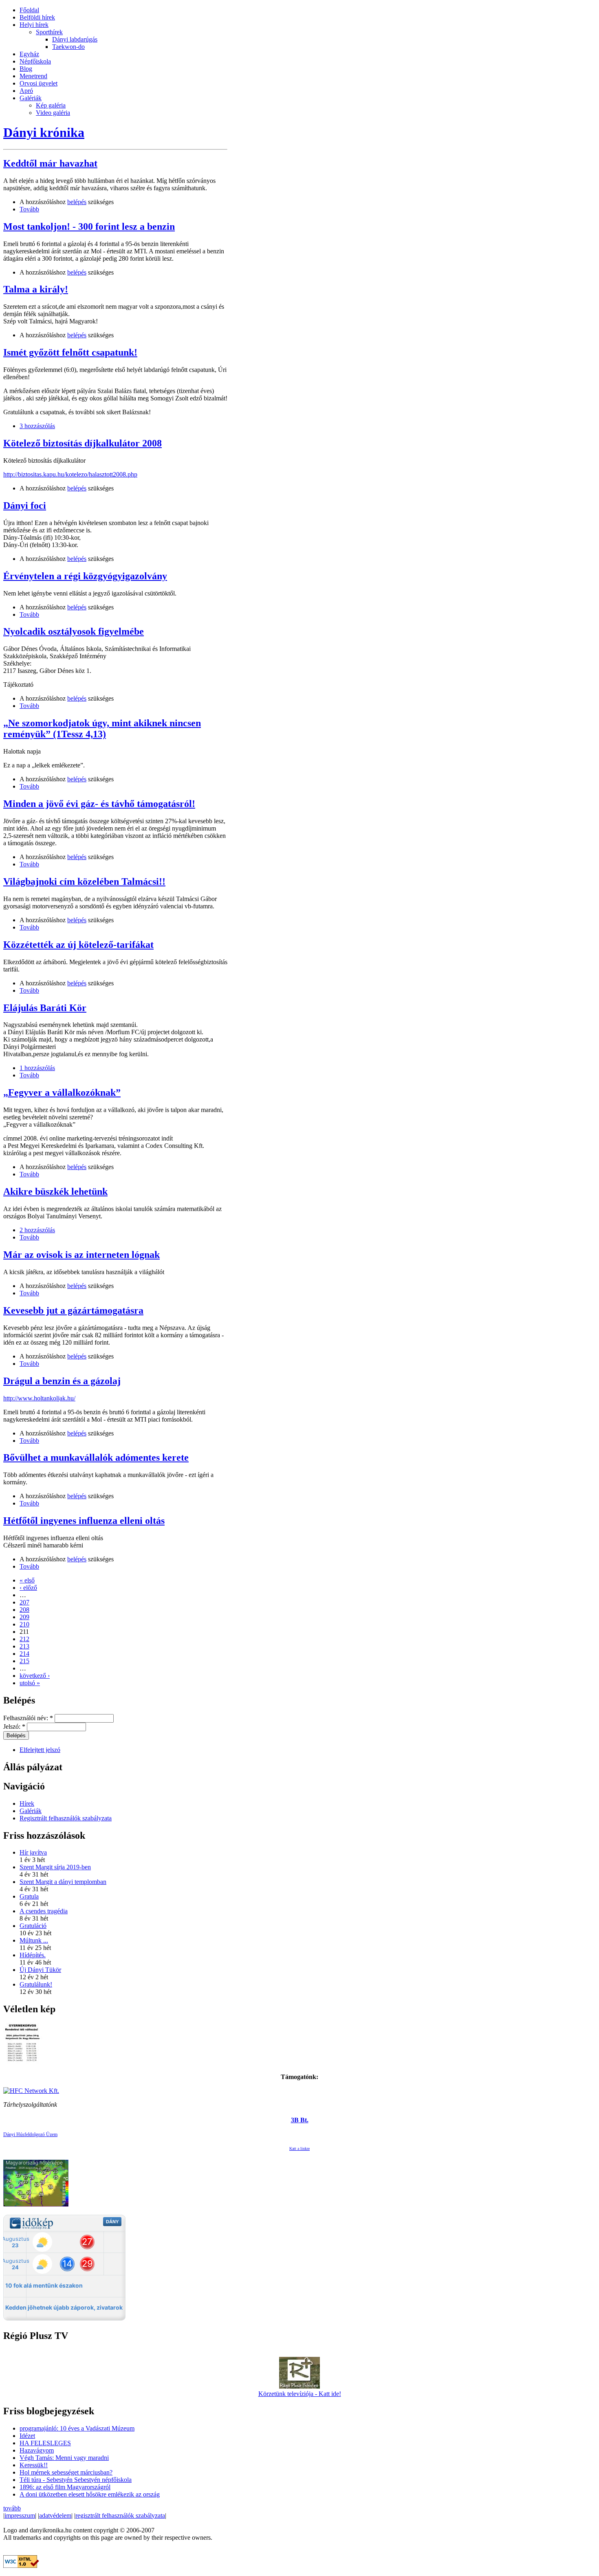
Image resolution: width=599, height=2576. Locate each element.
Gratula (29, 1896)
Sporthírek (49, 32)
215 (24, 1661)
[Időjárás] (36, 2204)
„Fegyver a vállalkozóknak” (62, 1092)
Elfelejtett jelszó (40, 1750)
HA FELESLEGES (45, 2443)
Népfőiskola (35, 61)
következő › (35, 1676)
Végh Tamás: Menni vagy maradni (64, 2458)
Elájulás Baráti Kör (45, 1008)
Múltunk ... (34, 1940)
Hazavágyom (37, 2450)
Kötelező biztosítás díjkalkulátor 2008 (83, 443)
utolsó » (30, 1683)
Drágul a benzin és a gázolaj (62, 1381)
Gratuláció (33, 1926)
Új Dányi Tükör (40, 1970)
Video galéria (53, 113)
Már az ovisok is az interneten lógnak (81, 1255)
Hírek (27, 1803)
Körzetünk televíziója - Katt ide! (300, 2394)
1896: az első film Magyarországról (65, 2487)
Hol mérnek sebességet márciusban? (66, 2472)
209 (24, 1617)
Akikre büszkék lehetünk (55, 1191)
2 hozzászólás (37, 1230)
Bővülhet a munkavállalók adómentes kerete (96, 1457)
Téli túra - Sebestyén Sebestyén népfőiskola (76, 2480)
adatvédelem (55, 2516)
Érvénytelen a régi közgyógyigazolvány (85, 576)
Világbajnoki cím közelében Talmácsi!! (84, 881)
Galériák (31, 98)
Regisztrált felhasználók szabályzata (66, 1818)
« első (27, 1580)
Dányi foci (25, 506)
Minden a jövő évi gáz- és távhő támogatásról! (99, 804)
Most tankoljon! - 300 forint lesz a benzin (89, 226)
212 (24, 1639)
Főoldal (29, 10)
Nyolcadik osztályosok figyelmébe (74, 631)
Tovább (29, 209)
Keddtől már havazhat (50, 163)
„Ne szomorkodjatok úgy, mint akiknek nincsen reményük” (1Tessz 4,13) (102, 729)
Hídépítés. (33, 1955)
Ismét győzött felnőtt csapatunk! (70, 352)
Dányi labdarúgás (75, 39)
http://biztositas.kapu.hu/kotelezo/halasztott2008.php (70, 474)
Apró (26, 91)
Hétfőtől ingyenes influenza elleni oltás (84, 1521)
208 (24, 1610)
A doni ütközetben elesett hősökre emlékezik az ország (90, 2494)
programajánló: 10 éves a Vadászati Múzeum (77, 2428)
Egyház (29, 54)
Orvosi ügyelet (39, 83)
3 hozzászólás (37, 426)
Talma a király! (36, 289)
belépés (77, 202)
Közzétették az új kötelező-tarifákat (78, 945)
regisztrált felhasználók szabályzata (120, 2516)
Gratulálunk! (36, 1984)
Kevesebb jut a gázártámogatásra (73, 1310)
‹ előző (28, 1588)
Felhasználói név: (28, 1718)
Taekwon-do (68, 47)
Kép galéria (51, 105)
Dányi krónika (44, 132)
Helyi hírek (34, 25)
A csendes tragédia (44, 1911)
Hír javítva (33, 1852)
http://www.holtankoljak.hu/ (39, 1398)
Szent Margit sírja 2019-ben (55, 1867)
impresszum (20, 2516)
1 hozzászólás (37, 1068)
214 (24, 1654)
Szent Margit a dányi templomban (63, 1882)
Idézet (27, 2436)
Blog (26, 69)
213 (24, 1646)
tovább (12, 2508)
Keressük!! (34, 2465)
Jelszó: (14, 1726)
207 (24, 1602)
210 (24, 1624)
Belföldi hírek (37, 17)
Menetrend (33, 76)
